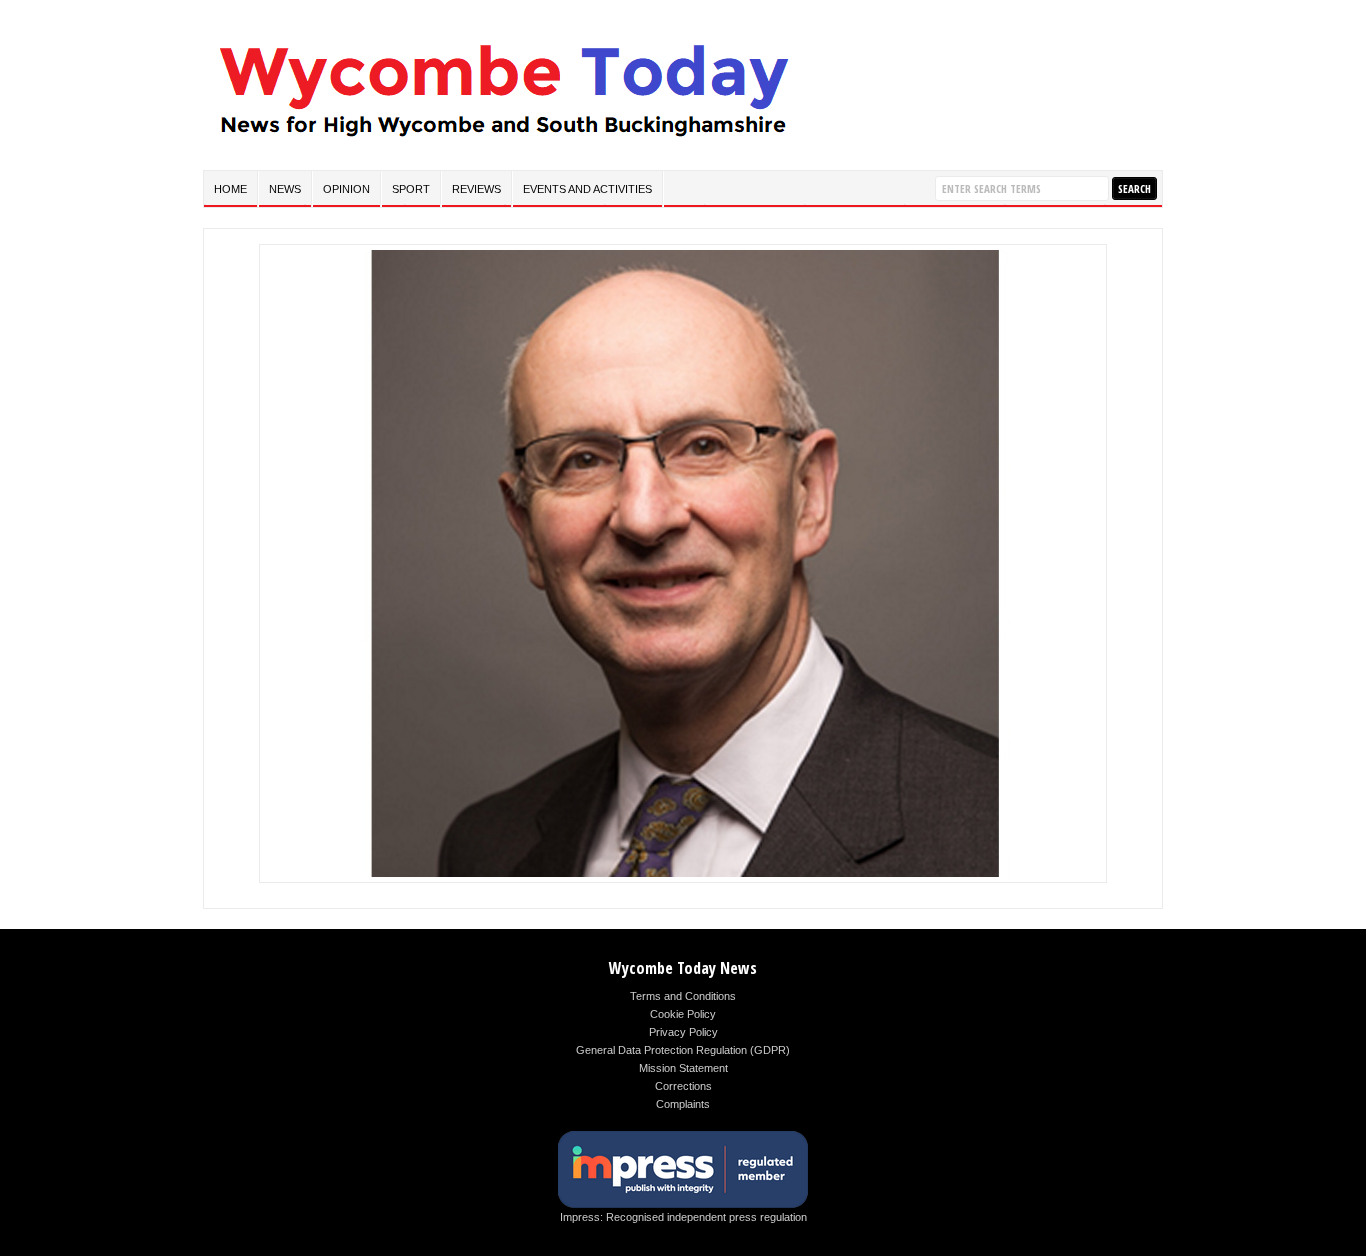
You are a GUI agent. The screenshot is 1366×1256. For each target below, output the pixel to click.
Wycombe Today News (683, 968)
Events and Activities (587, 189)
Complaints (683, 1104)
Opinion (346, 189)
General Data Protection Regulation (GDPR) (683, 1050)
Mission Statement (683, 1068)
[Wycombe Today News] (503, 141)
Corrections (683, 1086)
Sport (411, 189)
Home (230, 189)
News (285, 189)
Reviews (476, 189)
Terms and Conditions (683, 996)
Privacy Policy (683, 1032)
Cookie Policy (683, 1014)
